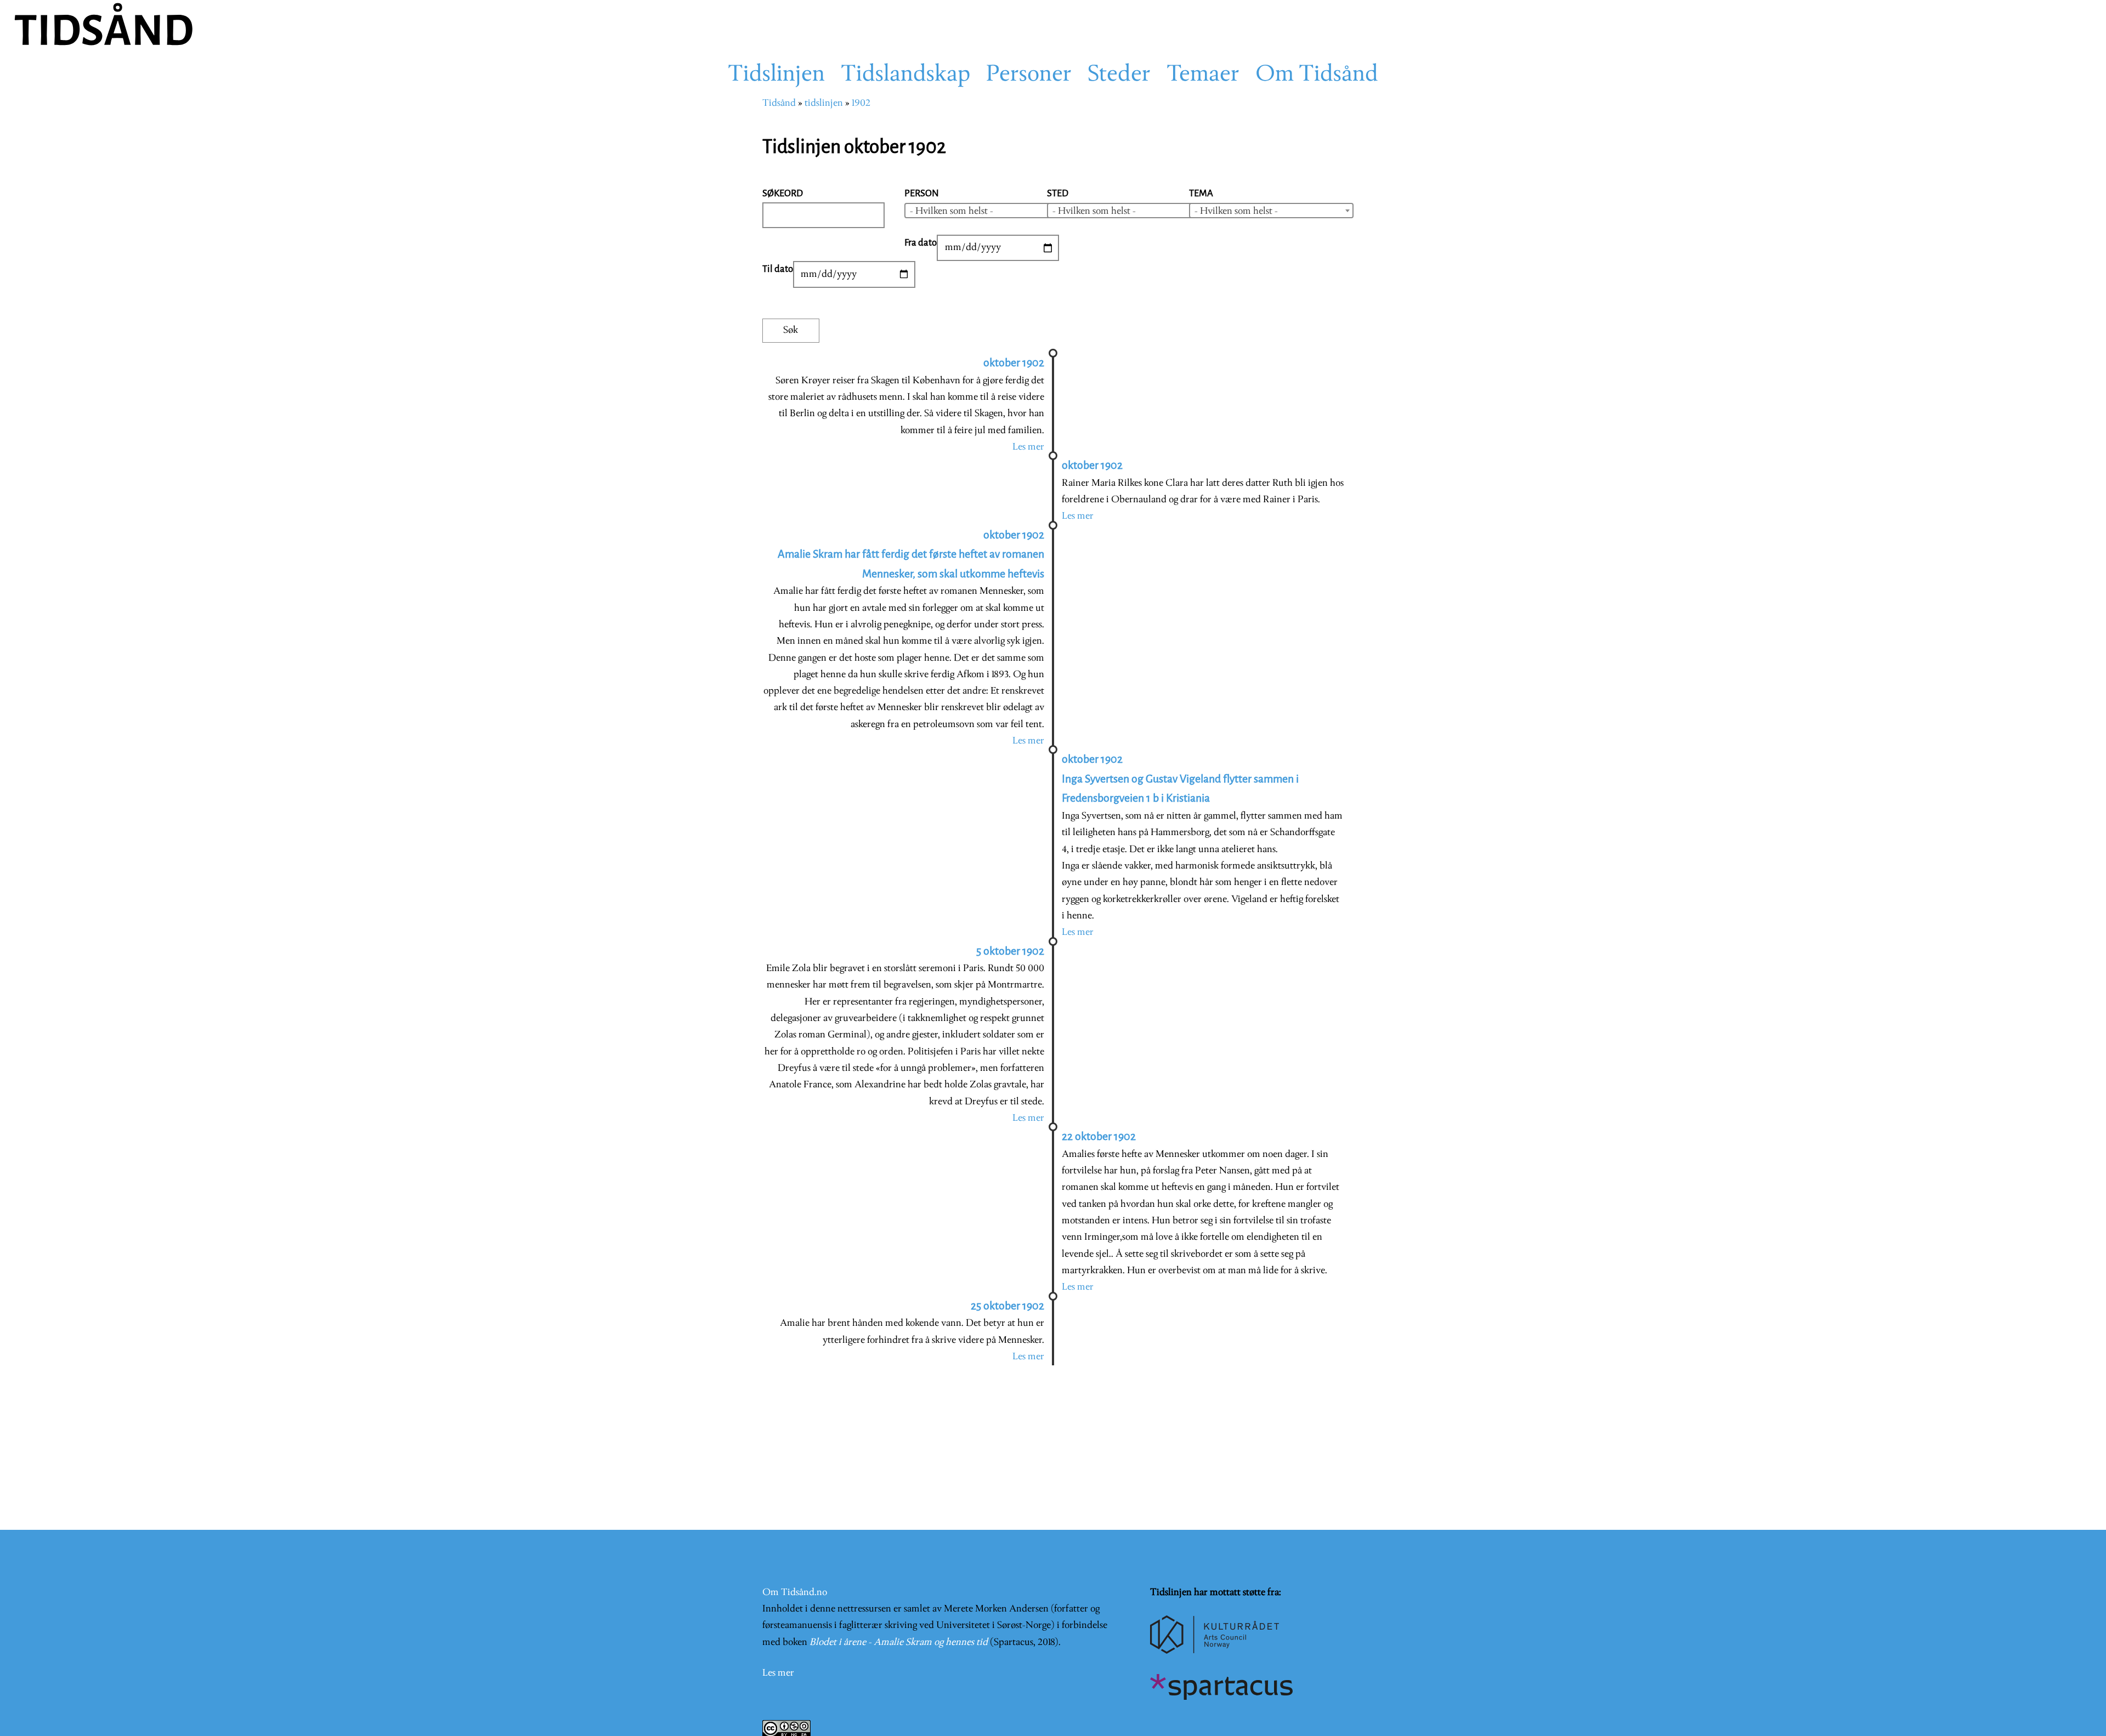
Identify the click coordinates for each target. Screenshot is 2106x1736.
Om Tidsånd (1317, 75)
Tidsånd (779, 103)
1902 (861, 103)
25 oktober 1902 (1007, 1306)
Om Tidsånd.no (795, 1593)
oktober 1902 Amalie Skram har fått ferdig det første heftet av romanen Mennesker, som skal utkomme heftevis (911, 554)
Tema (1201, 193)
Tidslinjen (776, 75)
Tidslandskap (905, 75)
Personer (1029, 75)
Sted (1058, 193)
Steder (1119, 75)
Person (922, 193)
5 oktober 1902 (1010, 951)
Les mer (1028, 447)
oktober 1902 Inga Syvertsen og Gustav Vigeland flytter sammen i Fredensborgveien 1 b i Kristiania (1180, 779)
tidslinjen (824, 103)
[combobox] (987, 211)
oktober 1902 (1014, 363)
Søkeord (783, 193)
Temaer (1203, 75)
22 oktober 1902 (1099, 1136)
